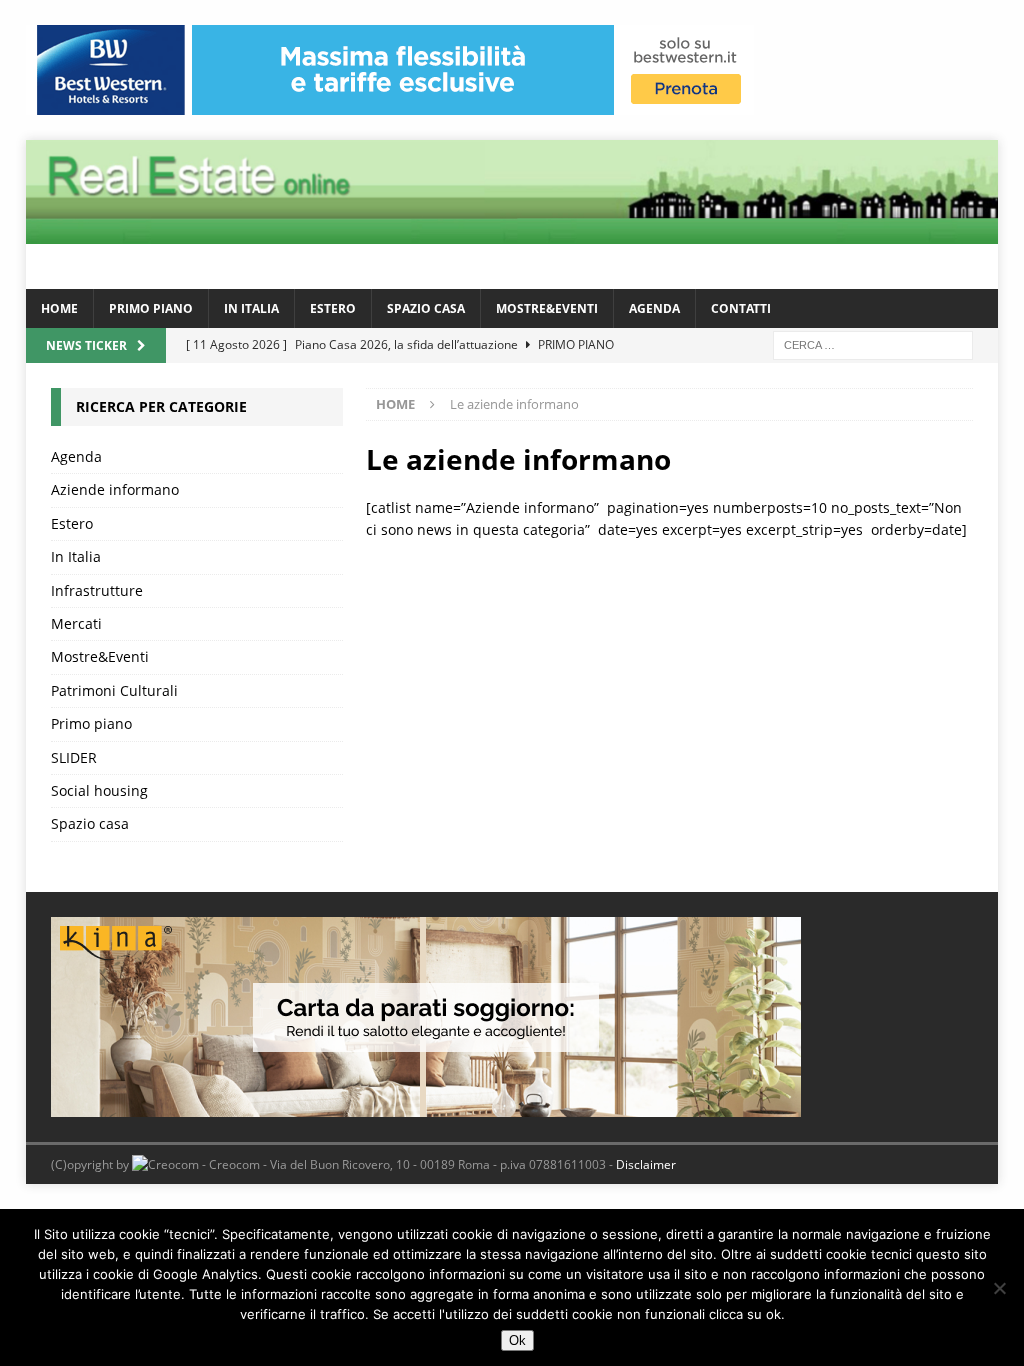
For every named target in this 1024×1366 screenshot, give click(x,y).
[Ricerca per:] (873, 343)
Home (59, 308)
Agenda (654, 308)
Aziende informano (115, 489)
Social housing (99, 790)
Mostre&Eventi (547, 308)
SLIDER (74, 757)
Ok (517, 1340)
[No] (999, 1288)
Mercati (76, 623)
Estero (333, 308)
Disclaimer (646, 1164)
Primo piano (151, 308)
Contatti (741, 308)
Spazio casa (426, 308)
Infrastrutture (97, 590)
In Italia (251, 308)
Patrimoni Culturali (114, 690)
